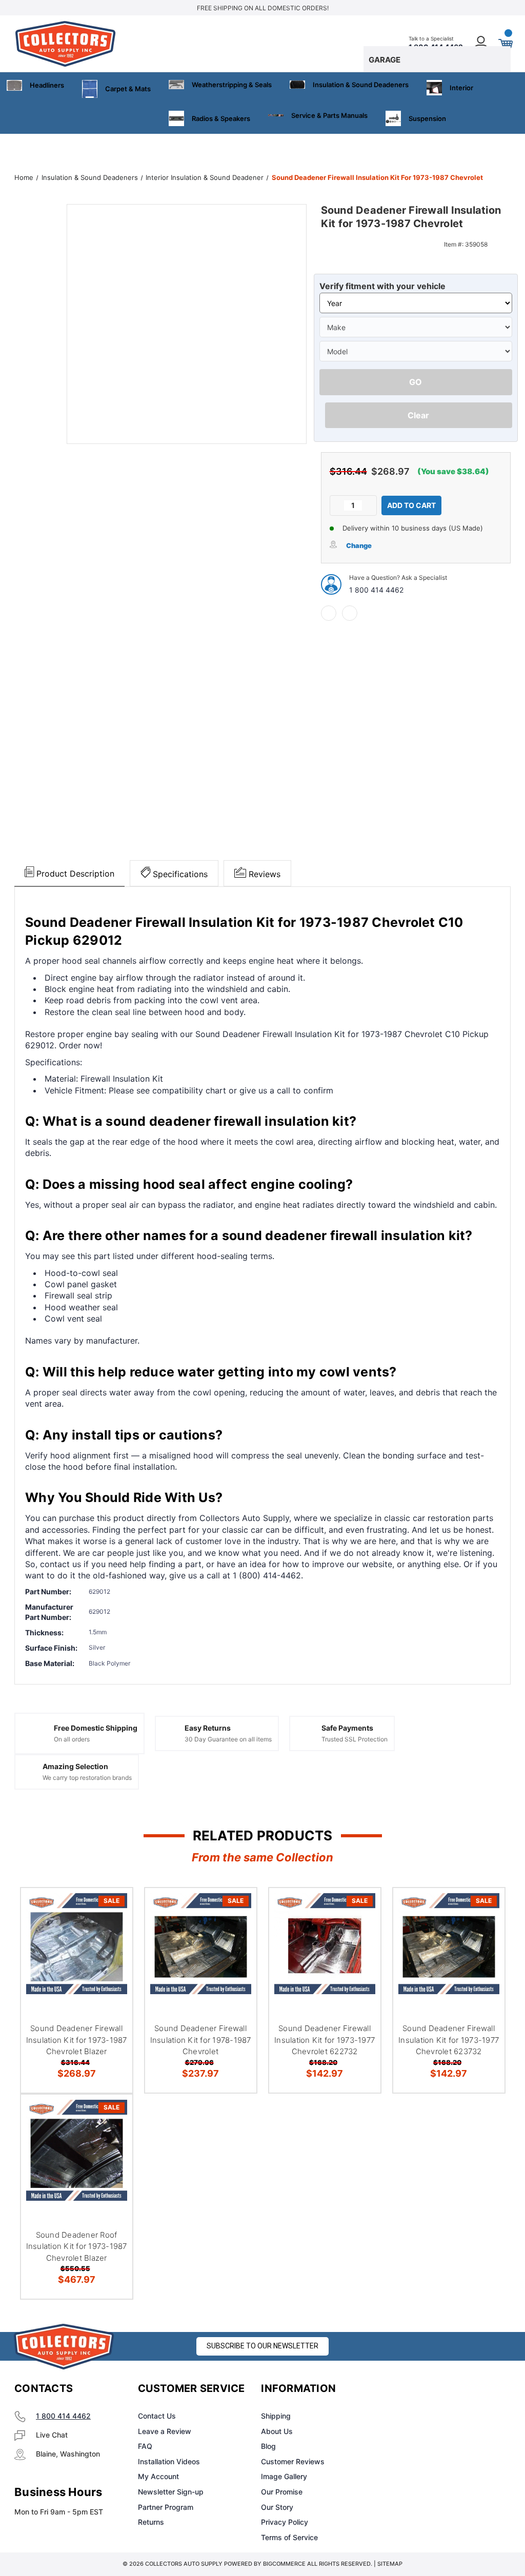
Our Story (277, 2507)
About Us (277, 2431)
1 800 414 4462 (376, 590)
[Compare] (112, 1957)
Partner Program (166, 2507)
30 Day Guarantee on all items (228, 1739)
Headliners (47, 85)
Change (359, 545)
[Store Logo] (64, 2347)
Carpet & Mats (128, 89)
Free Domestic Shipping (96, 1728)
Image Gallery (284, 2476)
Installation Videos (169, 2461)
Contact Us (157, 2416)
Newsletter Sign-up (171, 2492)
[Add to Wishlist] (112, 1933)
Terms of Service (289, 2537)
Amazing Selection (75, 1766)
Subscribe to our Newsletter (262, 2346)
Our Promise (282, 2492)
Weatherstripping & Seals (232, 85)
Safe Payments (347, 1728)
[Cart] (505, 44)
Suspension (427, 118)
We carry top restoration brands (87, 1778)
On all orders (72, 1739)
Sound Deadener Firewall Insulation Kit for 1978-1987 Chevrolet (201, 2040)
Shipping (276, 2416)
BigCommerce (284, 2564)
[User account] (481, 44)
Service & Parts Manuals (329, 115)
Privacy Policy (285, 2522)
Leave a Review (165, 2431)
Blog (268, 2446)
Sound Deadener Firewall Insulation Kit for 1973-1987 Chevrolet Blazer (77, 2040)
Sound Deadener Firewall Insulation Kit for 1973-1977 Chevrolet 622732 (325, 2040)
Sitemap (390, 2564)
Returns (151, 2522)
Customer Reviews (293, 2461)
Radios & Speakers (221, 118)
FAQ (145, 2446)
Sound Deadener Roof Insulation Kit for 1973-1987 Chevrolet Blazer (77, 2246)
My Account (158, 2476)
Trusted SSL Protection (355, 1739)
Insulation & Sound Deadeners (361, 85)
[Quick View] (112, 1908)
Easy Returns (208, 1728)
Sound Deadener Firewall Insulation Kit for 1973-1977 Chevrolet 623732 (449, 2040)
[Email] (350, 613)
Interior (461, 88)
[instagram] (426, 2389)
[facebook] (329, 613)
